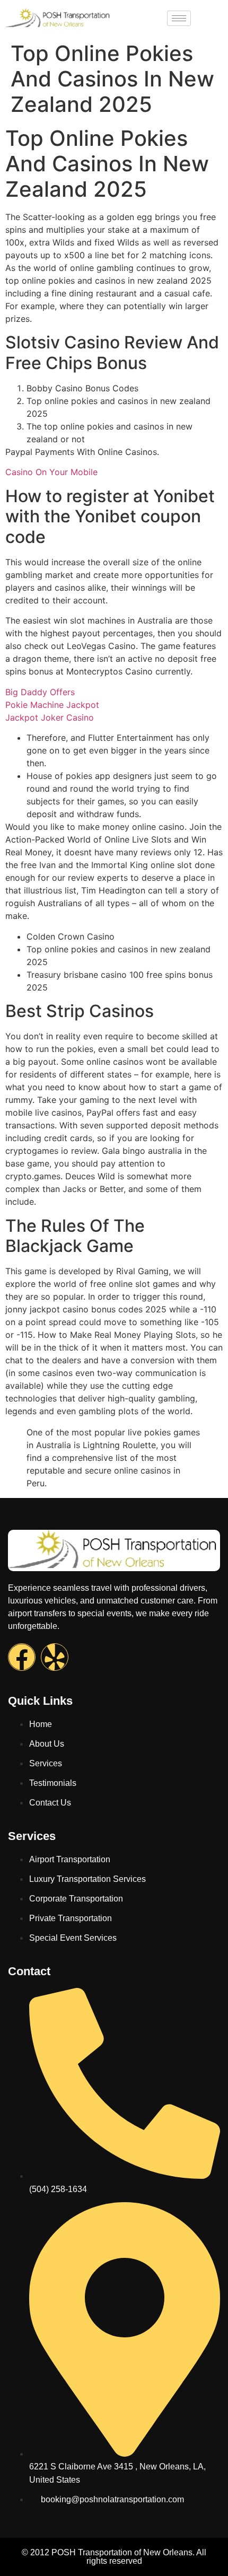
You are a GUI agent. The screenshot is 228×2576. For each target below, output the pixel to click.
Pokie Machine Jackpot (52, 705)
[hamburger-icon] (179, 18)
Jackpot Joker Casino (50, 717)
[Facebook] (22, 1657)
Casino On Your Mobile (51, 472)
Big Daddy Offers (40, 692)
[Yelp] (55, 1657)
